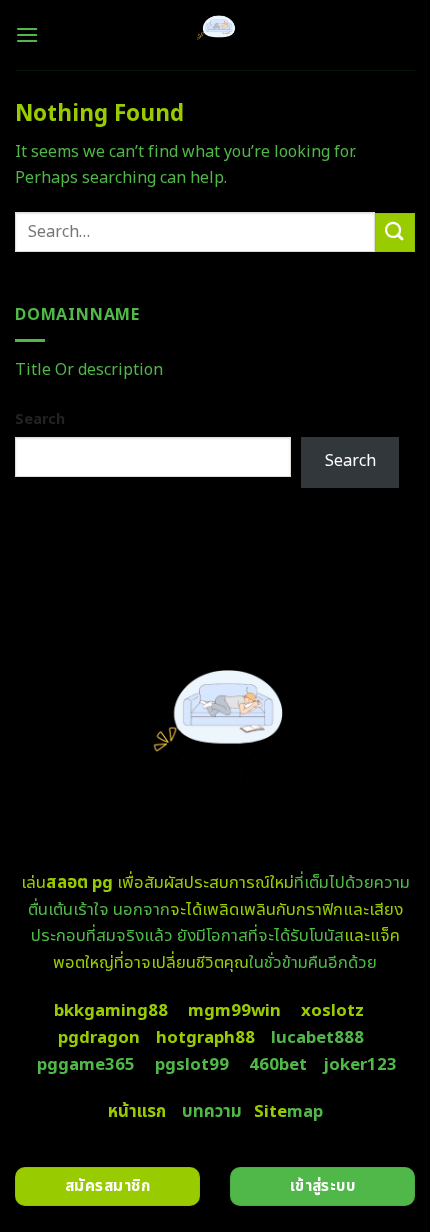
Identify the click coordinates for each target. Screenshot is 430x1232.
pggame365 (86, 1065)
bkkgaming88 (111, 1011)
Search (40, 419)
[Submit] (395, 232)
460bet (278, 1065)
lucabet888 (317, 1038)
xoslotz (332, 1011)
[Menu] (27, 34)
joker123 (360, 1065)
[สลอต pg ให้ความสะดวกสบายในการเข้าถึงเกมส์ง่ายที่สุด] (215, 35)
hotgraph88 (205, 1038)
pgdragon (99, 1038)
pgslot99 (192, 1065)
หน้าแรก (137, 1112)
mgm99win (234, 1011)
